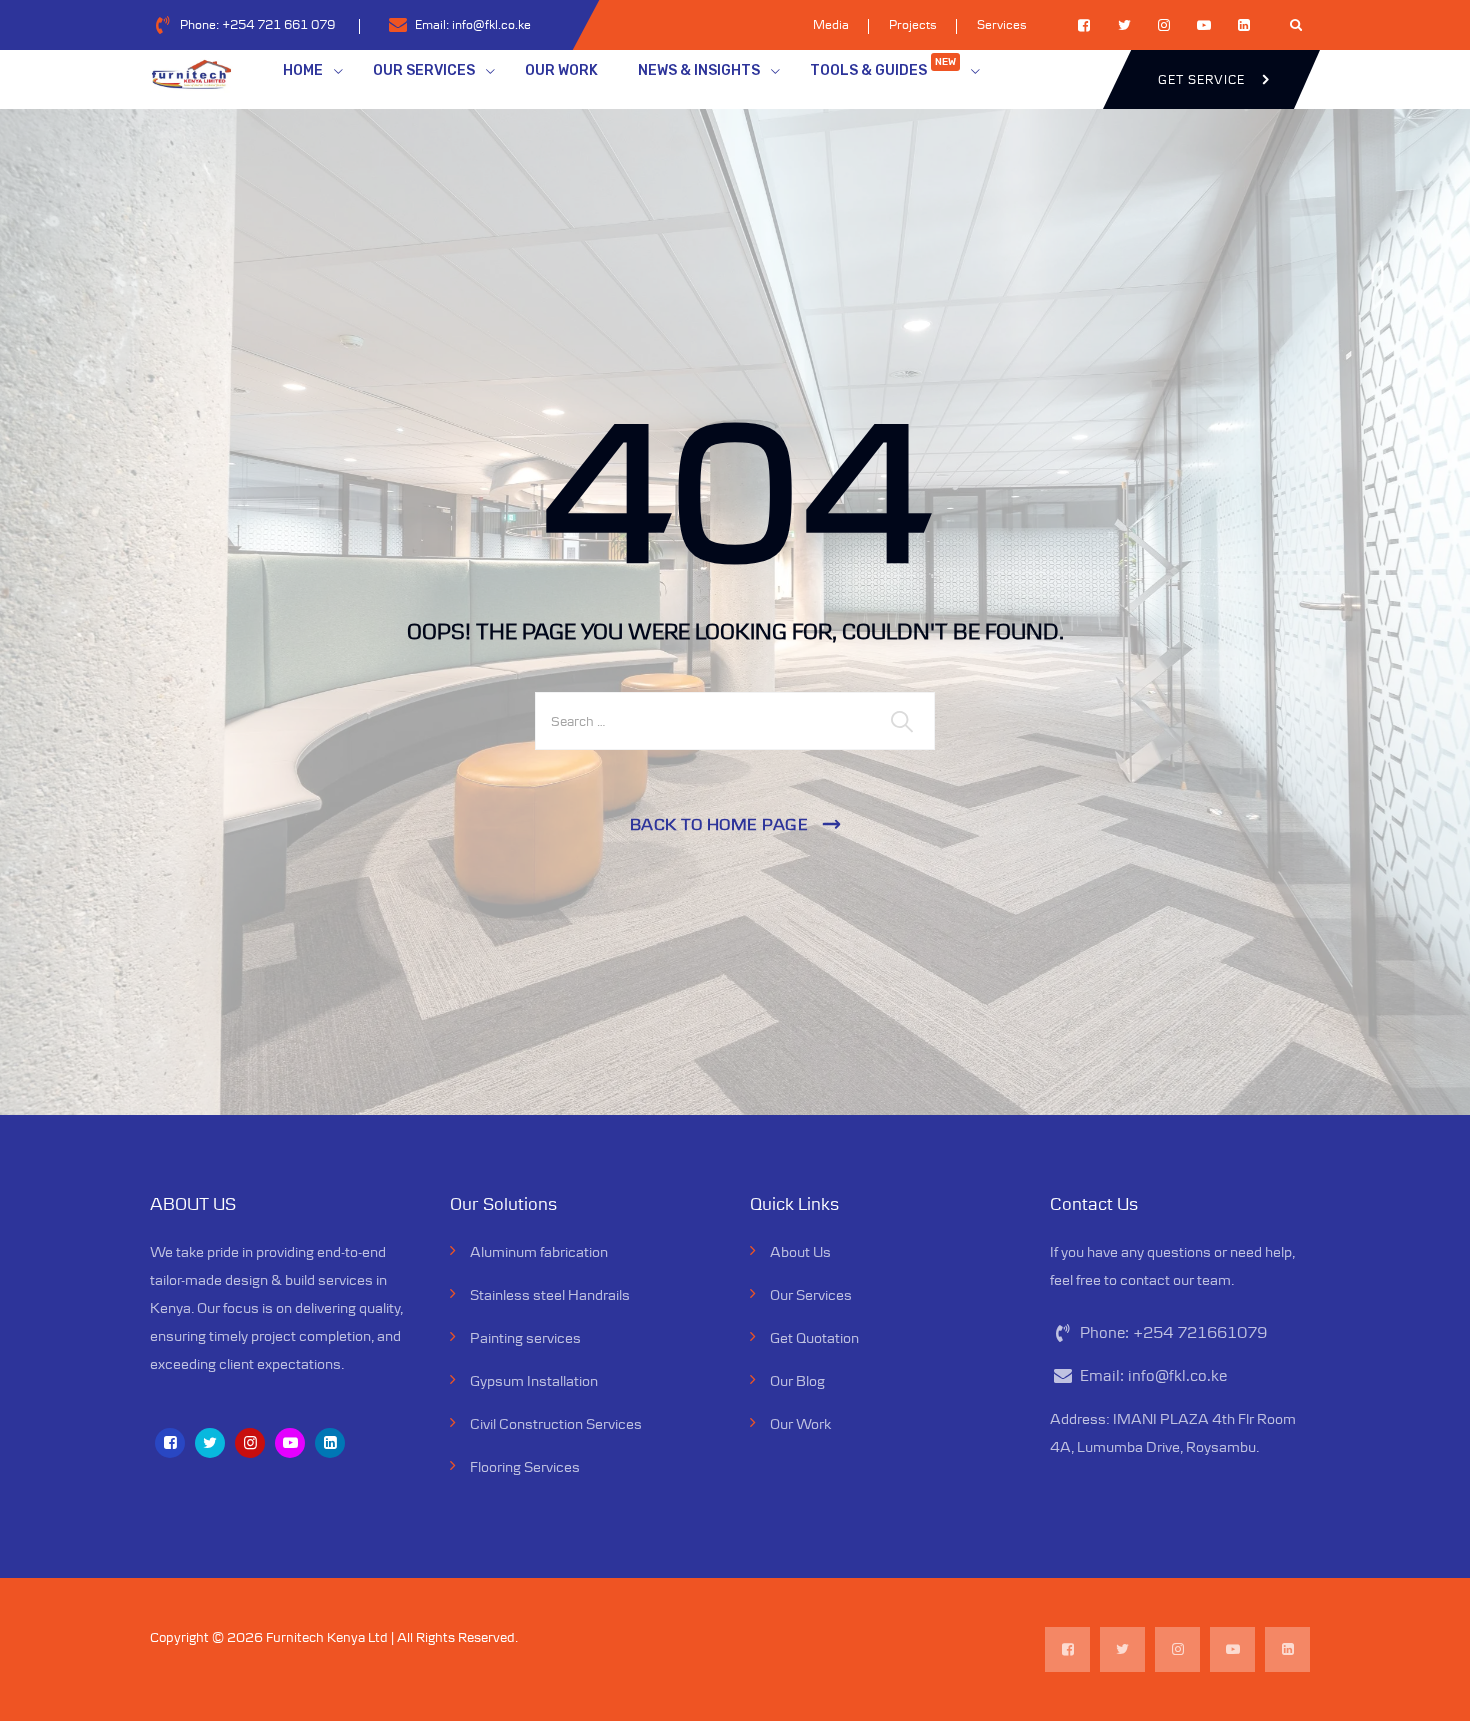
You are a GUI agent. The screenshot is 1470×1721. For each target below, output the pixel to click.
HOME (303, 70)
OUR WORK (561, 70)
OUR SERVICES (424, 70)
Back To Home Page (719, 824)
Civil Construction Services (556, 1423)
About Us (800, 1251)
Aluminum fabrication (539, 1251)
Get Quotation (814, 1337)
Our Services (811, 1294)
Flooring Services (525, 1466)
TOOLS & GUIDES (883, 67)
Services (1002, 24)
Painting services (525, 1337)
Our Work (800, 1423)
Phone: (257, 24)
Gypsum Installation (534, 1380)
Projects (913, 24)
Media (831, 24)
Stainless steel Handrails (550, 1294)
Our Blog (797, 1380)
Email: (473, 24)
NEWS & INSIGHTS (699, 70)
